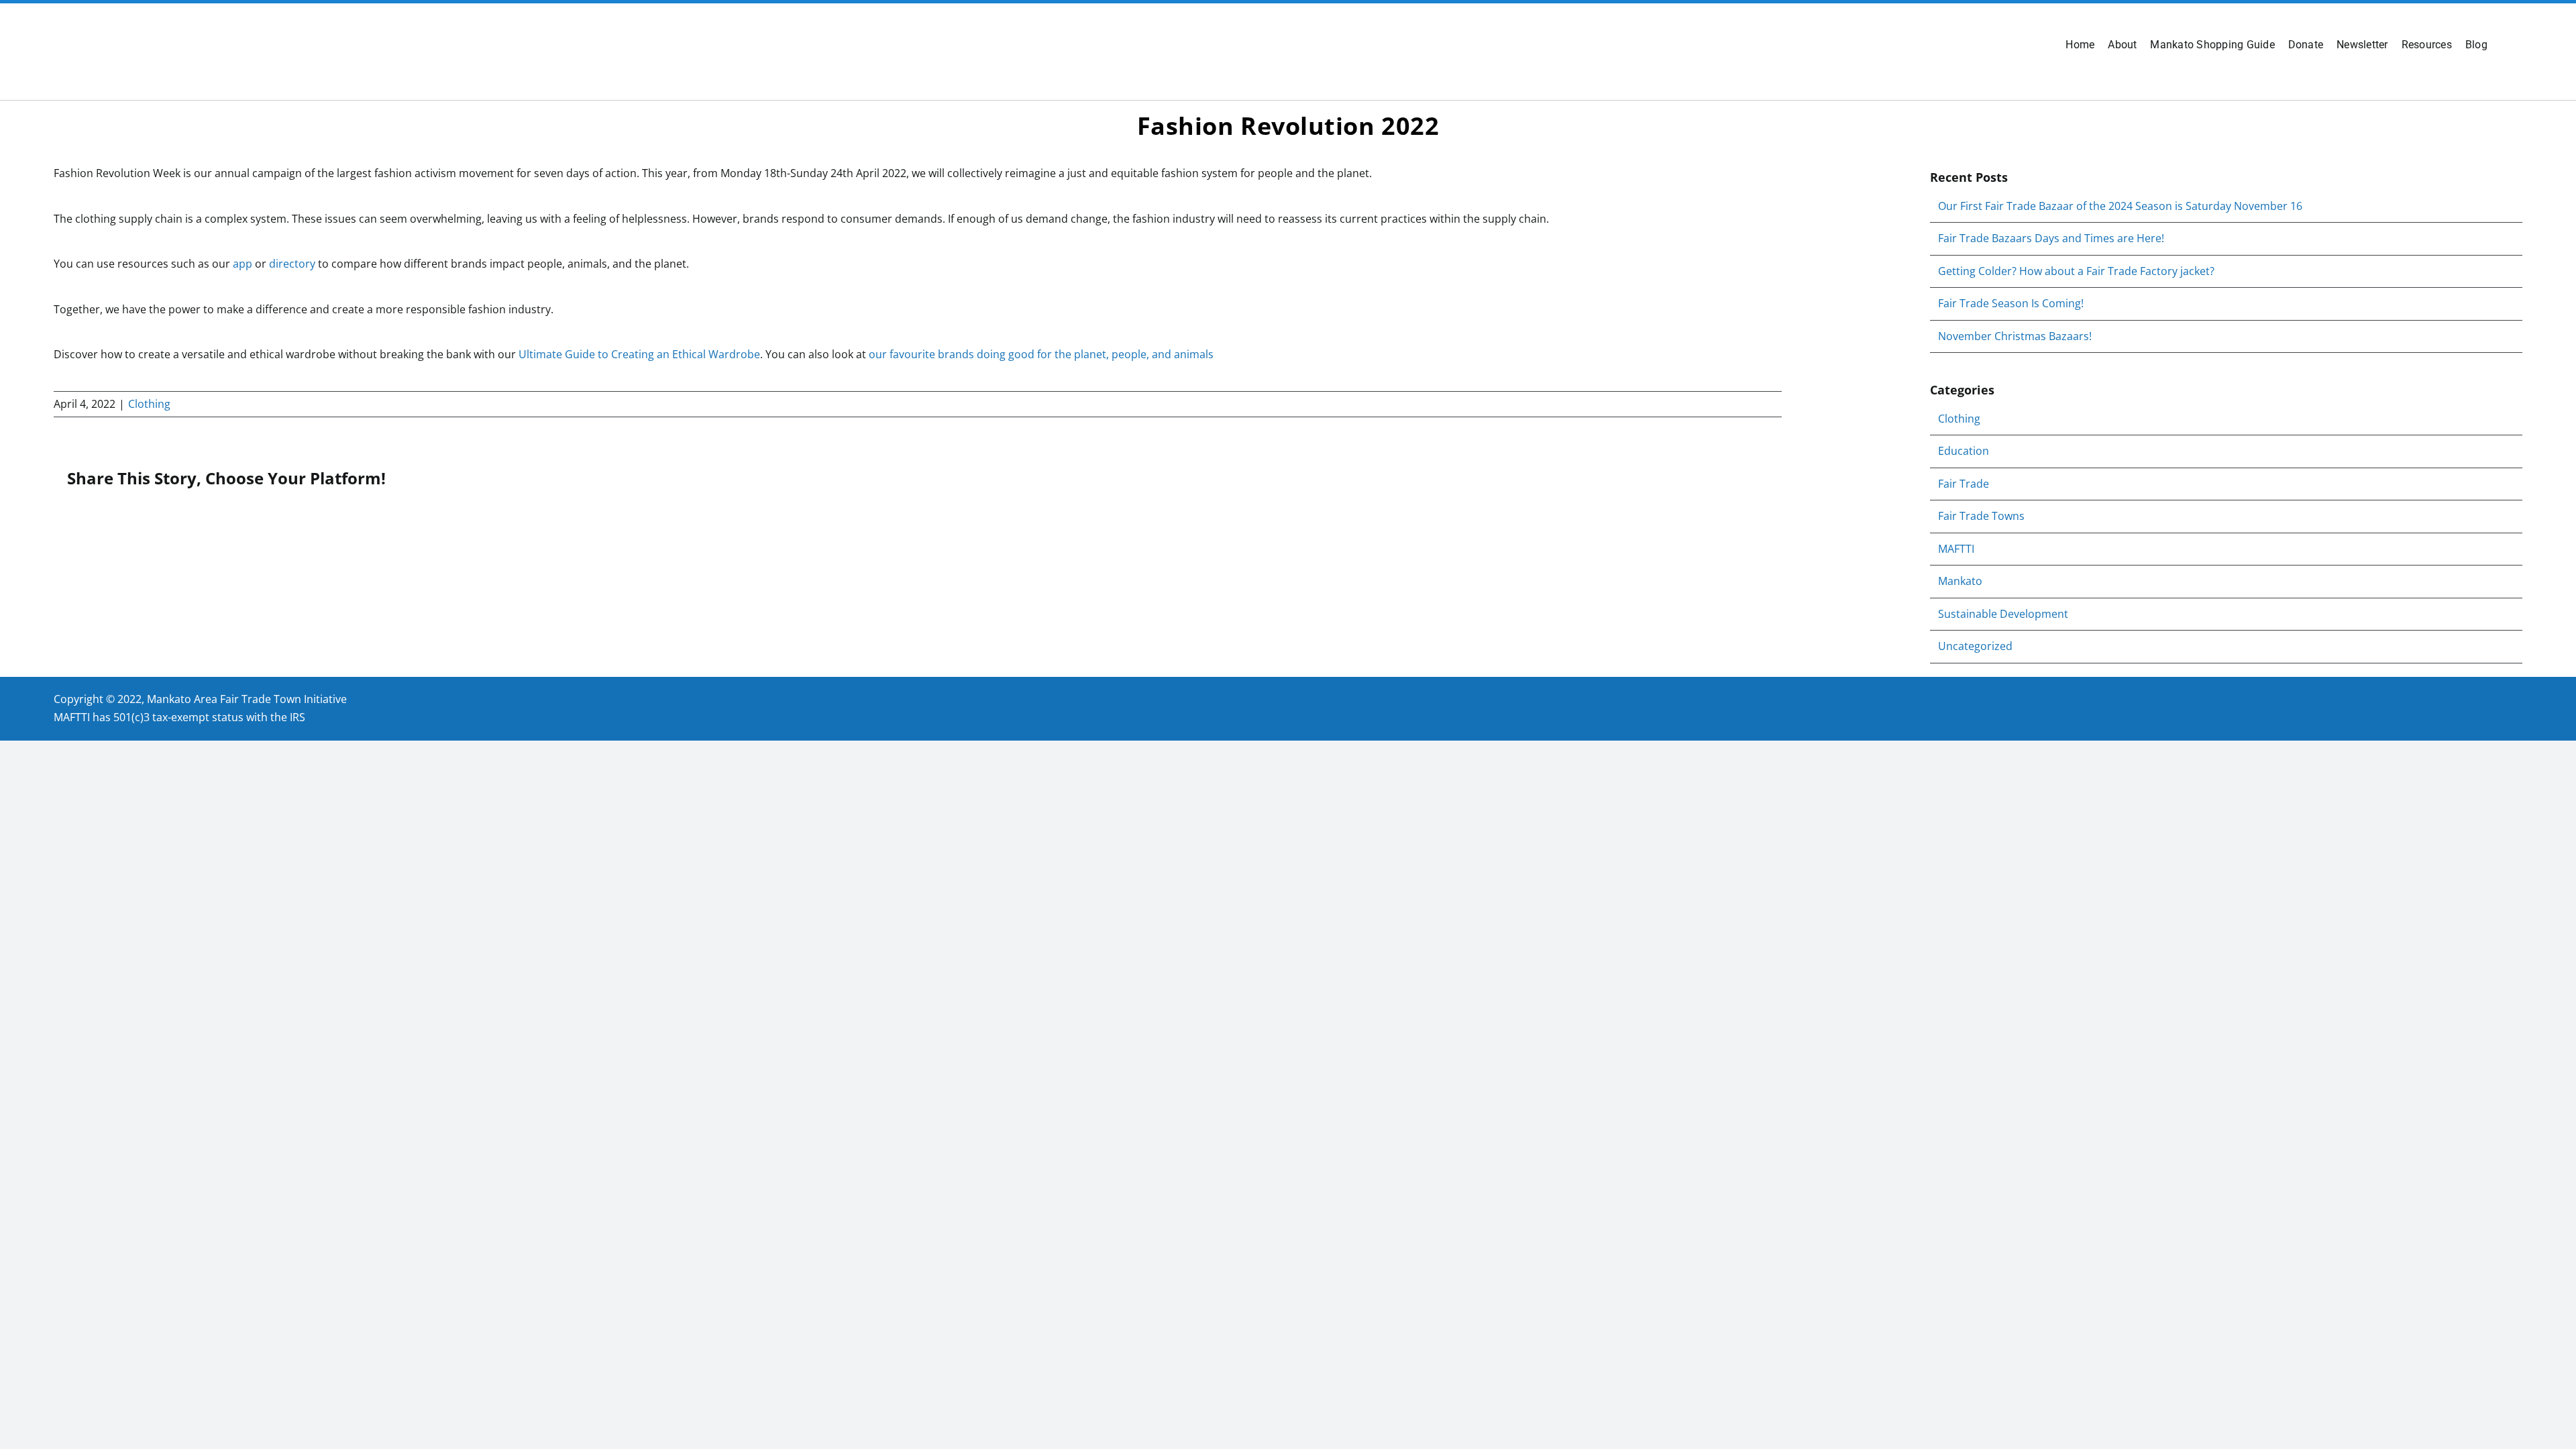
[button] (2505, 45)
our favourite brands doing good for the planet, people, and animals (1041, 354)
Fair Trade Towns (1981, 516)
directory (292, 264)
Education (1964, 451)
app (243, 264)
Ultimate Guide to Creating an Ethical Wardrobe (639, 354)
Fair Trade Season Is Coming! (2011, 303)
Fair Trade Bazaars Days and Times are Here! (2051, 238)
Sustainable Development (2003, 614)
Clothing (149, 404)
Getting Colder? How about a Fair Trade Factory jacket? (2076, 271)
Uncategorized (1975, 646)
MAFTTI (1956, 549)
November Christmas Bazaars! (2015, 336)
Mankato (1960, 581)
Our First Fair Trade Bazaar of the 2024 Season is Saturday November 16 (2120, 206)
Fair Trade (1964, 484)
